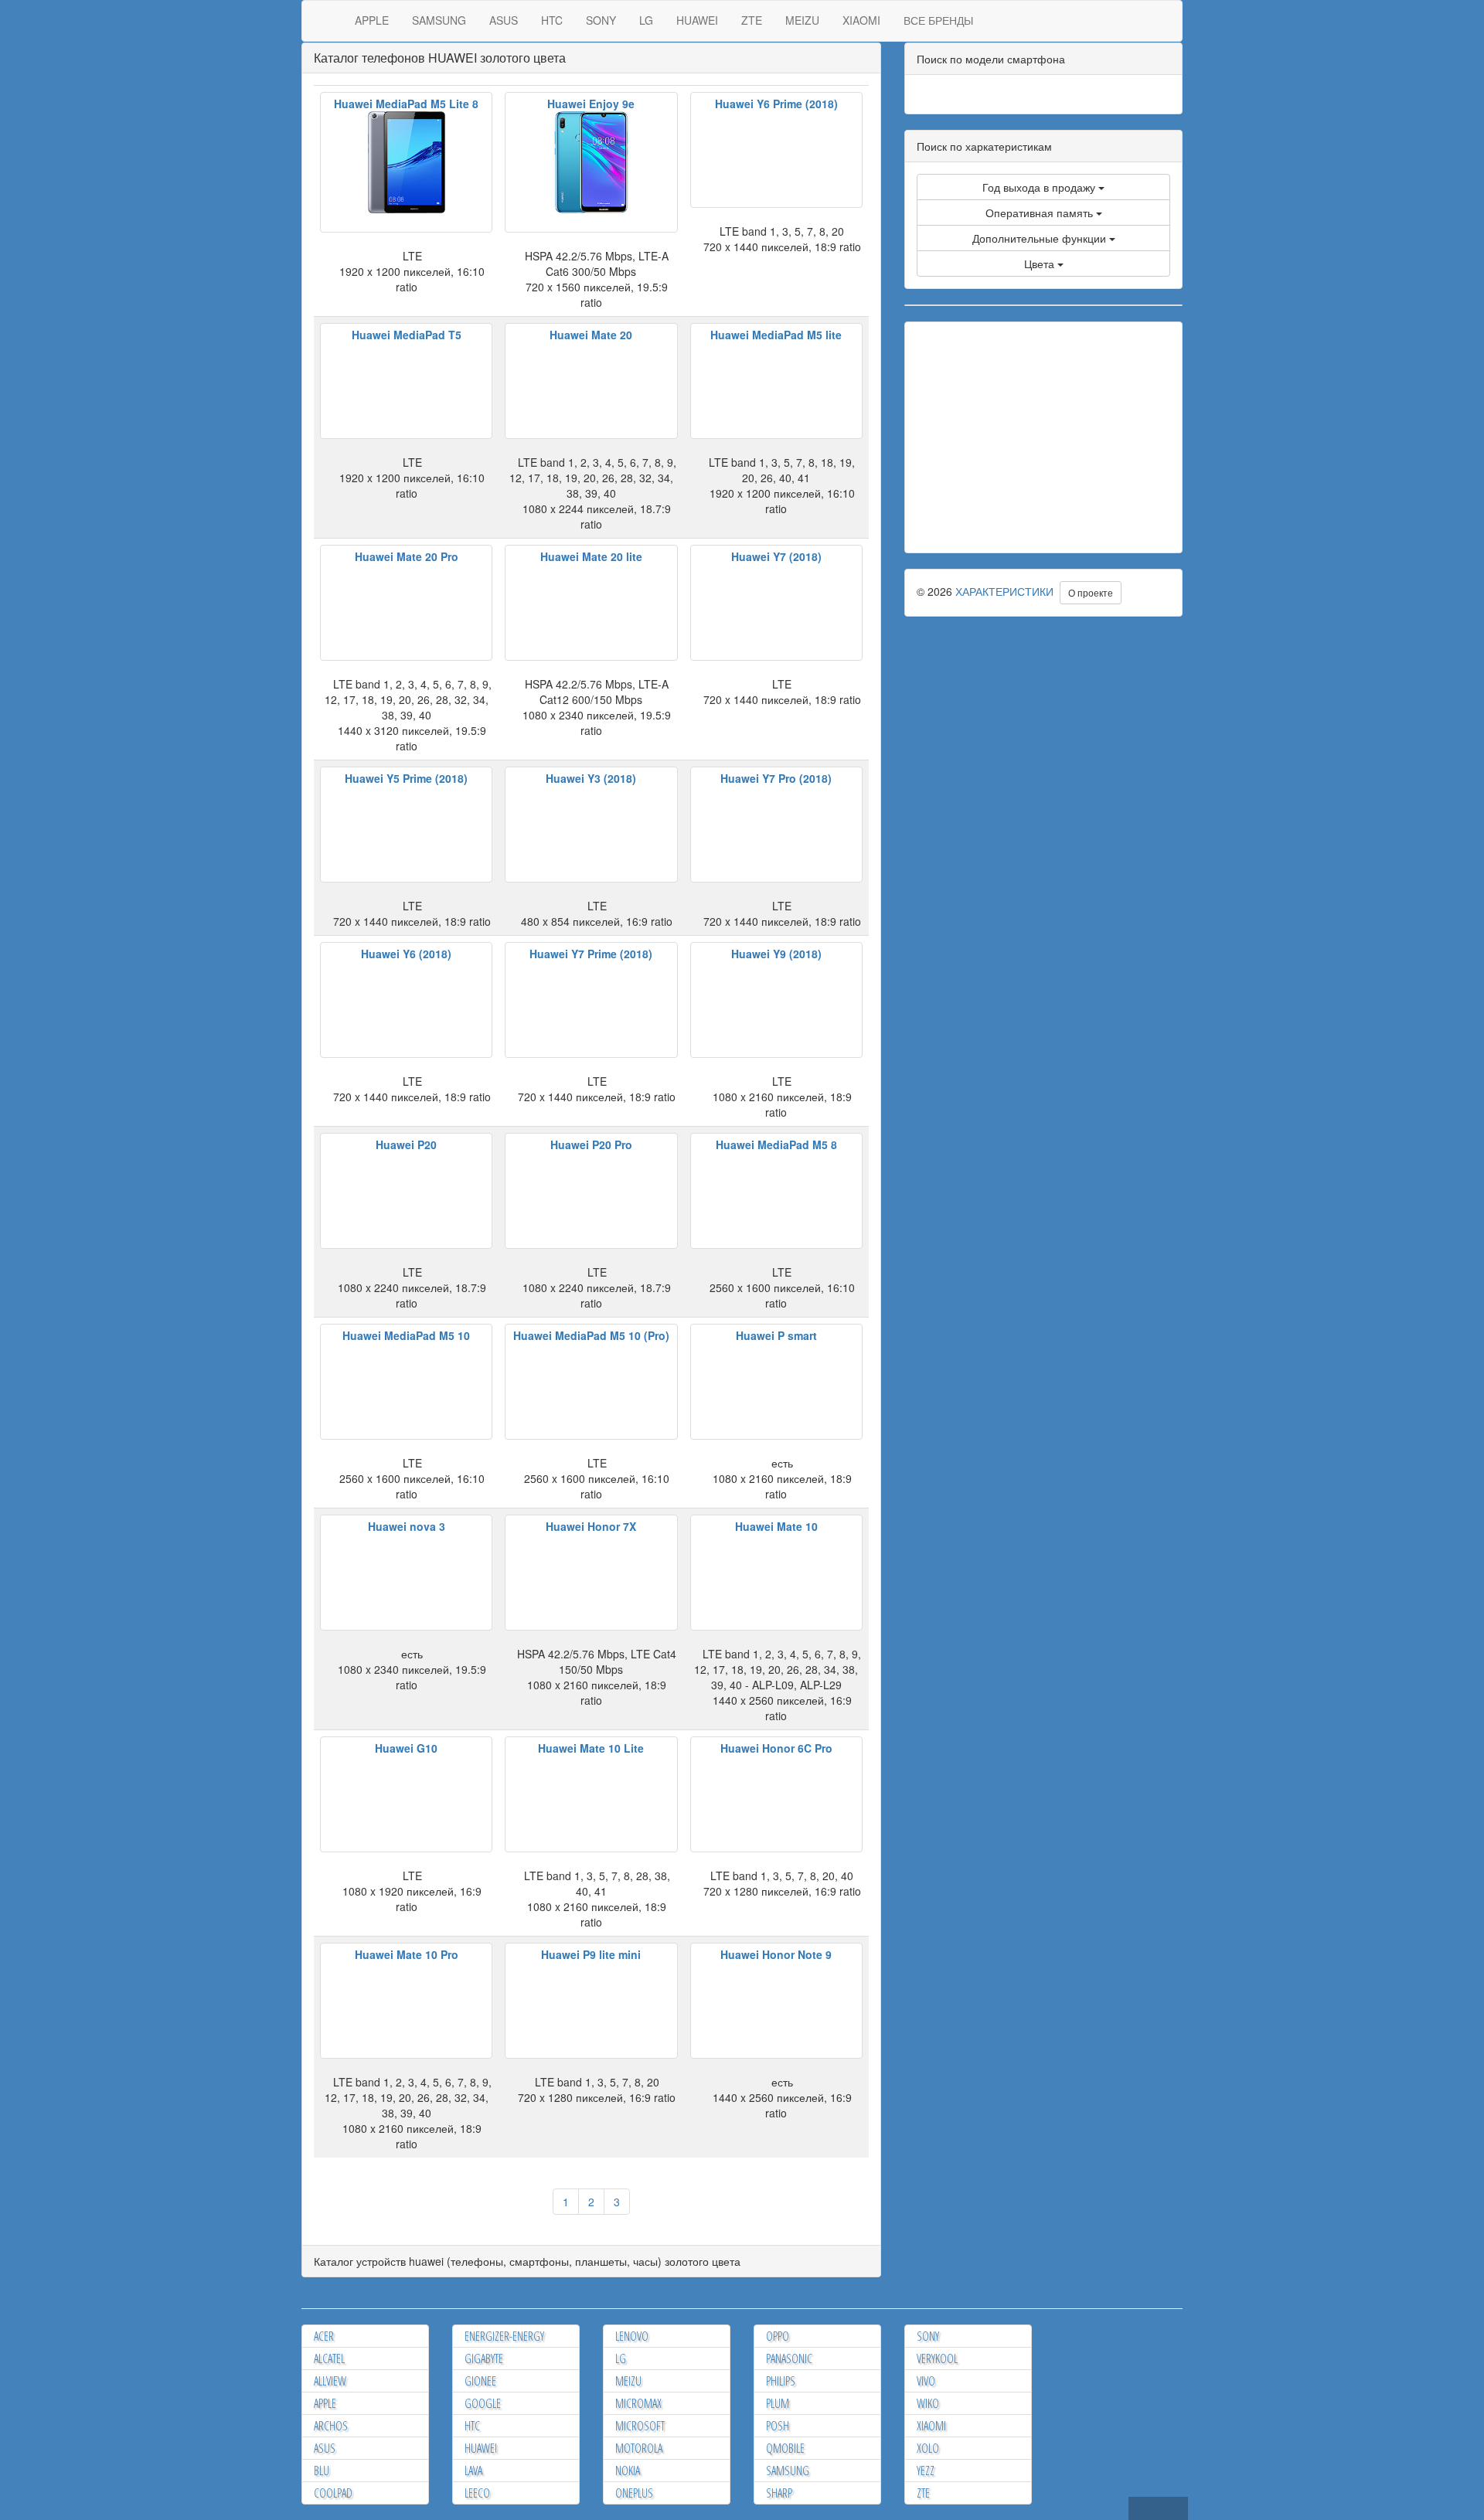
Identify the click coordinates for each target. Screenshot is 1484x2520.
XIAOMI (861, 20)
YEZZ (926, 2471)
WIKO (928, 2403)
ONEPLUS (634, 2493)
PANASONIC (789, 2358)
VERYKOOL (937, 2358)
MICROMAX (638, 2403)
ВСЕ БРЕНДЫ (938, 20)
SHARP (779, 2493)
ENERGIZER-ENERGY (504, 2336)
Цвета (1041, 264)
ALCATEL (329, 2358)
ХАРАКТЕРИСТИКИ (1004, 591)
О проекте (1091, 592)
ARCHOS (331, 2426)
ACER (324, 2336)
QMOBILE (785, 2448)
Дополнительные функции (1041, 238)
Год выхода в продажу (1040, 187)
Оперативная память (1041, 213)
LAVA (473, 2471)
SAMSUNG (439, 20)
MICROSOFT (640, 2426)
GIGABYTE (484, 2358)
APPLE (372, 20)
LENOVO (632, 2336)
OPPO (778, 2336)
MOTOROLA (639, 2448)
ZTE (752, 20)
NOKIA (628, 2471)
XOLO (928, 2448)
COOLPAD (333, 2493)
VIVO (926, 2381)
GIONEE (480, 2381)
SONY (601, 20)
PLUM (778, 2403)
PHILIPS (781, 2381)
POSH (778, 2426)
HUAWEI (697, 20)
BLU (322, 2471)
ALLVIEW (330, 2381)
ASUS (504, 20)
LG (646, 20)
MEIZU (802, 20)
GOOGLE (483, 2403)
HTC (552, 20)
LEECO (477, 2493)
